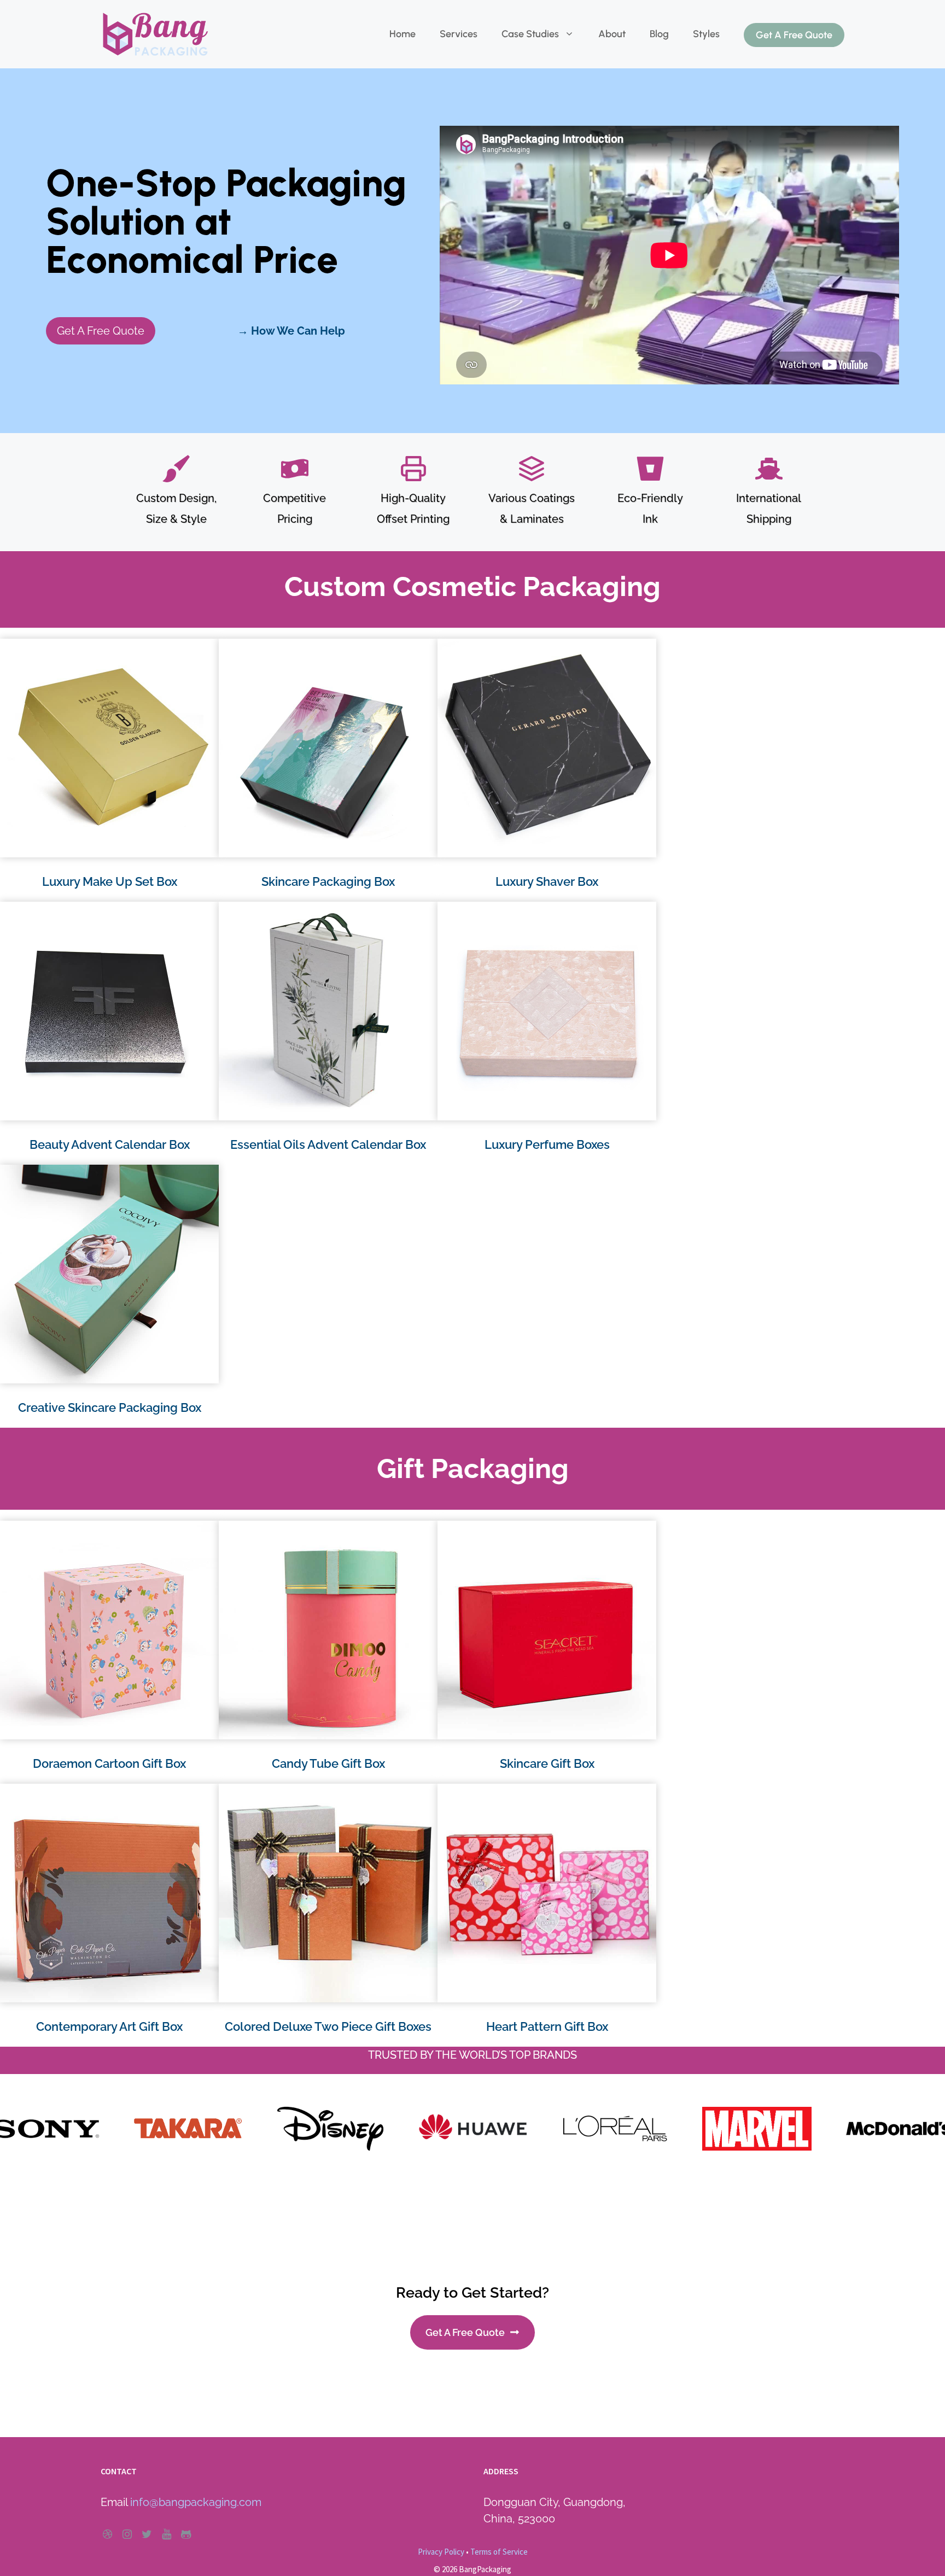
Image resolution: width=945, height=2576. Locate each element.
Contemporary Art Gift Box (109, 2026)
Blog (659, 34)
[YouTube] (166, 2534)
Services (459, 34)
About (612, 34)
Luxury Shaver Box (547, 881)
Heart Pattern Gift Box (547, 2026)
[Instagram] (127, 2534)
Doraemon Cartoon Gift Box (109, 1763)
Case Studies (530, 34)
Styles (706, 34)
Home (402, 34)
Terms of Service (499, 2552)
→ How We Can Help (291, 331)
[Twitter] (147, 2534)
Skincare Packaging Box (328, 881)
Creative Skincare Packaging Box (110, 1407)
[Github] (186, 2534)
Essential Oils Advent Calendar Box (328, 1144)
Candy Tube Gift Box (328, 1763)
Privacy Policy (441, 2552)
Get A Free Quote (794, 35)
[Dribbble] (107, 2534)
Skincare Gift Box (547, 1763)
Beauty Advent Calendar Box (110, 1144)
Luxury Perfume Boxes (547, 1144)
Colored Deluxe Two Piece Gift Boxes (328, 2026)
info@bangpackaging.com (196, 2502)
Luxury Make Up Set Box (110, 881)
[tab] (437, 2193)
